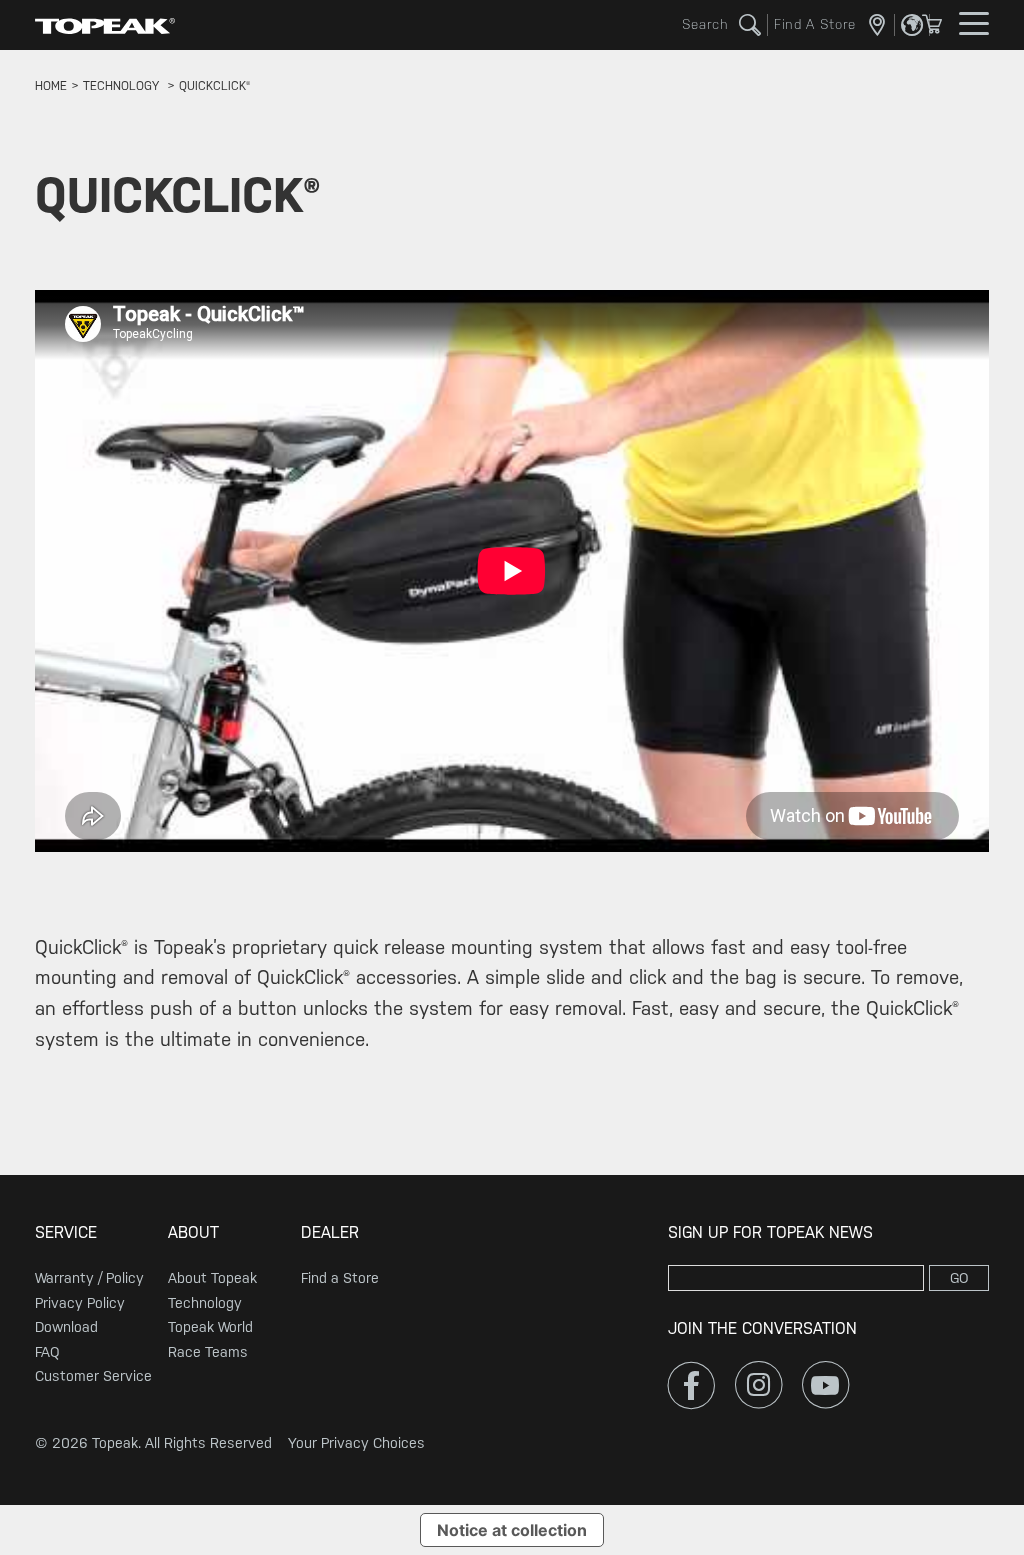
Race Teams (208, 1352)
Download (66, 1327)
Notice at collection (512, 1530)
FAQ (47, 1352)
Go (959, 1278)
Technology (205, 1303)
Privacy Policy (80, 1303)
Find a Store (340, 1278)
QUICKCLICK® (214, 86)
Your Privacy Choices (356, 1443)
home (51, 86)
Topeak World (210, 1327)
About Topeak (212, 1278)
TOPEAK (105, 25)
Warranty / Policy (89, 1278)
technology (121, 86)
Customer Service (93, 1376)
